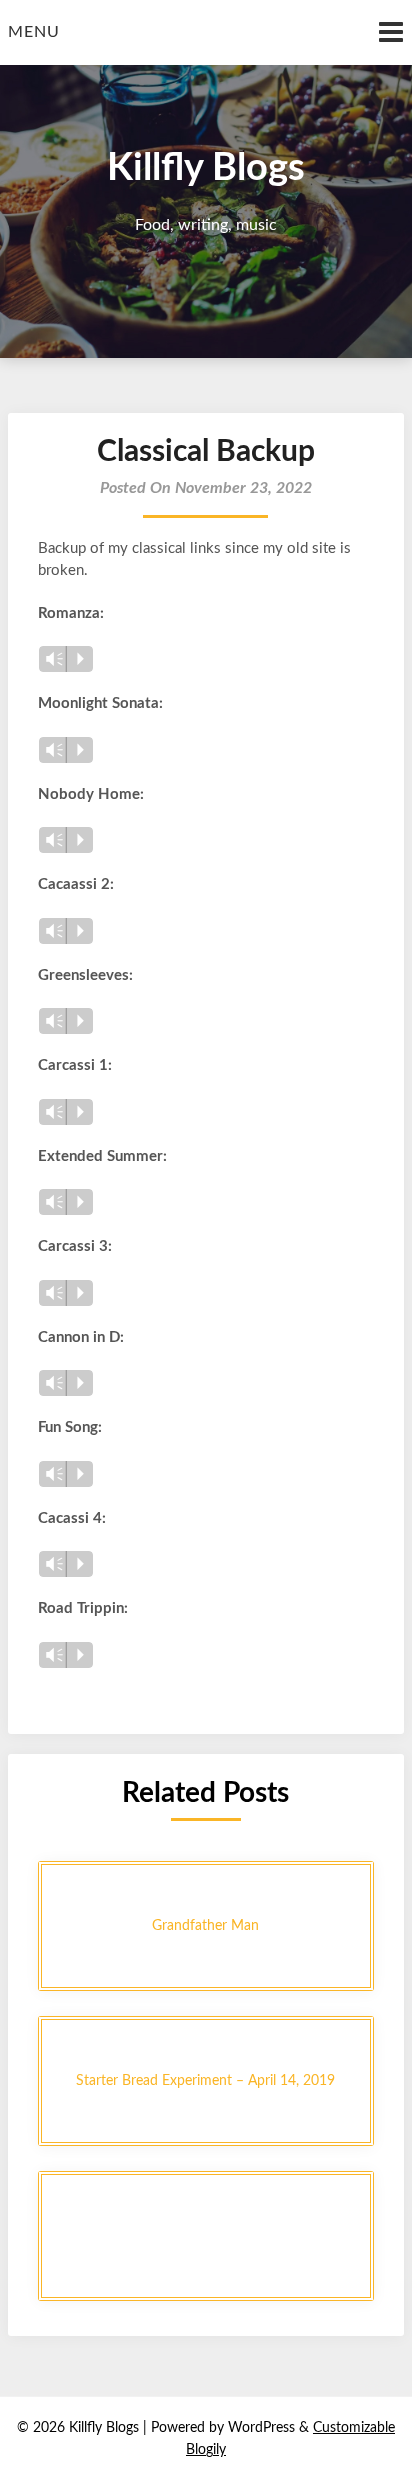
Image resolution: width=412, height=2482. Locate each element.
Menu (34, 32)
